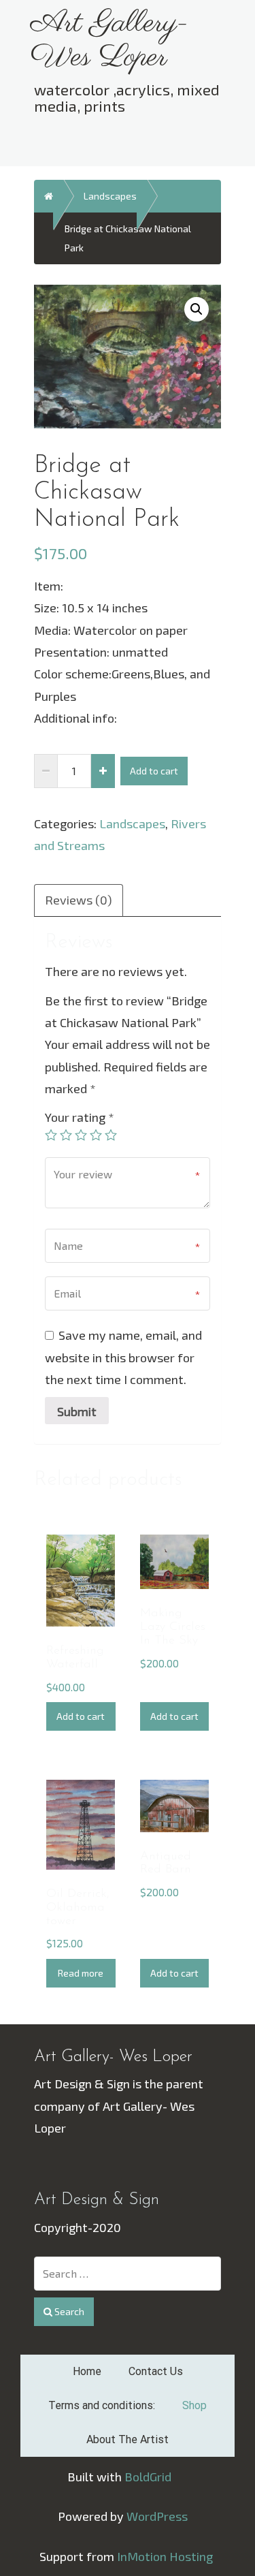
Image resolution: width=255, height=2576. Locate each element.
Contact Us (156, 2371)
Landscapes (110, 196)
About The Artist (128, 2439)
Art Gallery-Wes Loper (110, 41)
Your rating (80, 1117)
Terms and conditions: (102, 2405)
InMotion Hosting (165, 2556)
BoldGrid (148, 2477)
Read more (81, 1973)
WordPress (157, 2516)
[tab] (79, 899)
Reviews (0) (79, 900)
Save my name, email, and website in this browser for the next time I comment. (123, 1357)
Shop (194, 2405)
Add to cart (154, 771)
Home (87, 2371)
